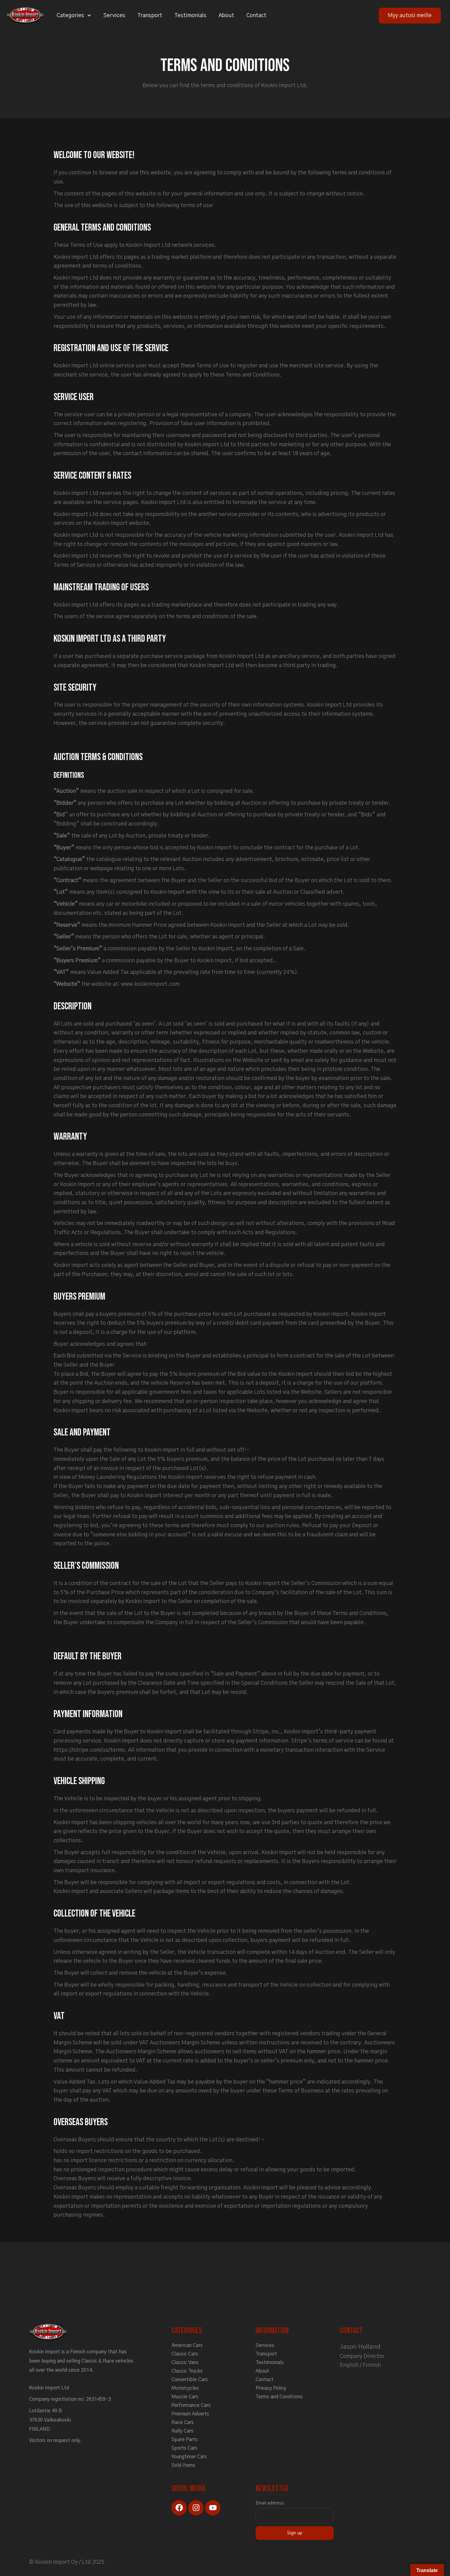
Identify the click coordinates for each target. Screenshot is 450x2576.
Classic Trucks (187, 2371)
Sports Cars (184, 2448)
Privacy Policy (271, 2388)
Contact (256, 16)
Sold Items (183, 2465)
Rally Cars (182, 2431)
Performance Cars (191, 2405)
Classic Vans (185, 2363)
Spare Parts (185, 2440)
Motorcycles (185, 2388)
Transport (150, 16)
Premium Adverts (190, 2414)
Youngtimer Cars (189, 2457)
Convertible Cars (190, 2380)
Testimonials (190, 16)
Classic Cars (185, 2354)
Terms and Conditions (279, 2397)
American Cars (187, 2345)
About (226, 16)
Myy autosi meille (410, 16)
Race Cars (183, 2422)
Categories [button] (70, 16)
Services (114, 16)
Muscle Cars (185, 2397)
